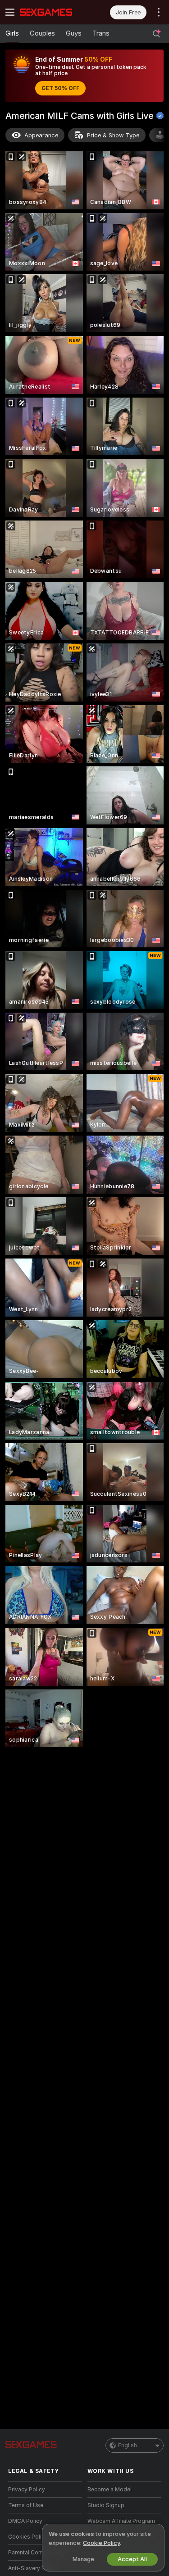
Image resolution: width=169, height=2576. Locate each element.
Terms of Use (26, 2505)
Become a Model (110, 2490)
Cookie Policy (101, 2543)
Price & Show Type (113, 135)
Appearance (41, 135)
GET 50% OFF (60, 88)
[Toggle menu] (10, 12)
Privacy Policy (27, 2490)
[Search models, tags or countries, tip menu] (156, 34)
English (128, 2445)
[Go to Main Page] (52, 12)
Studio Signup (106, 2505)
